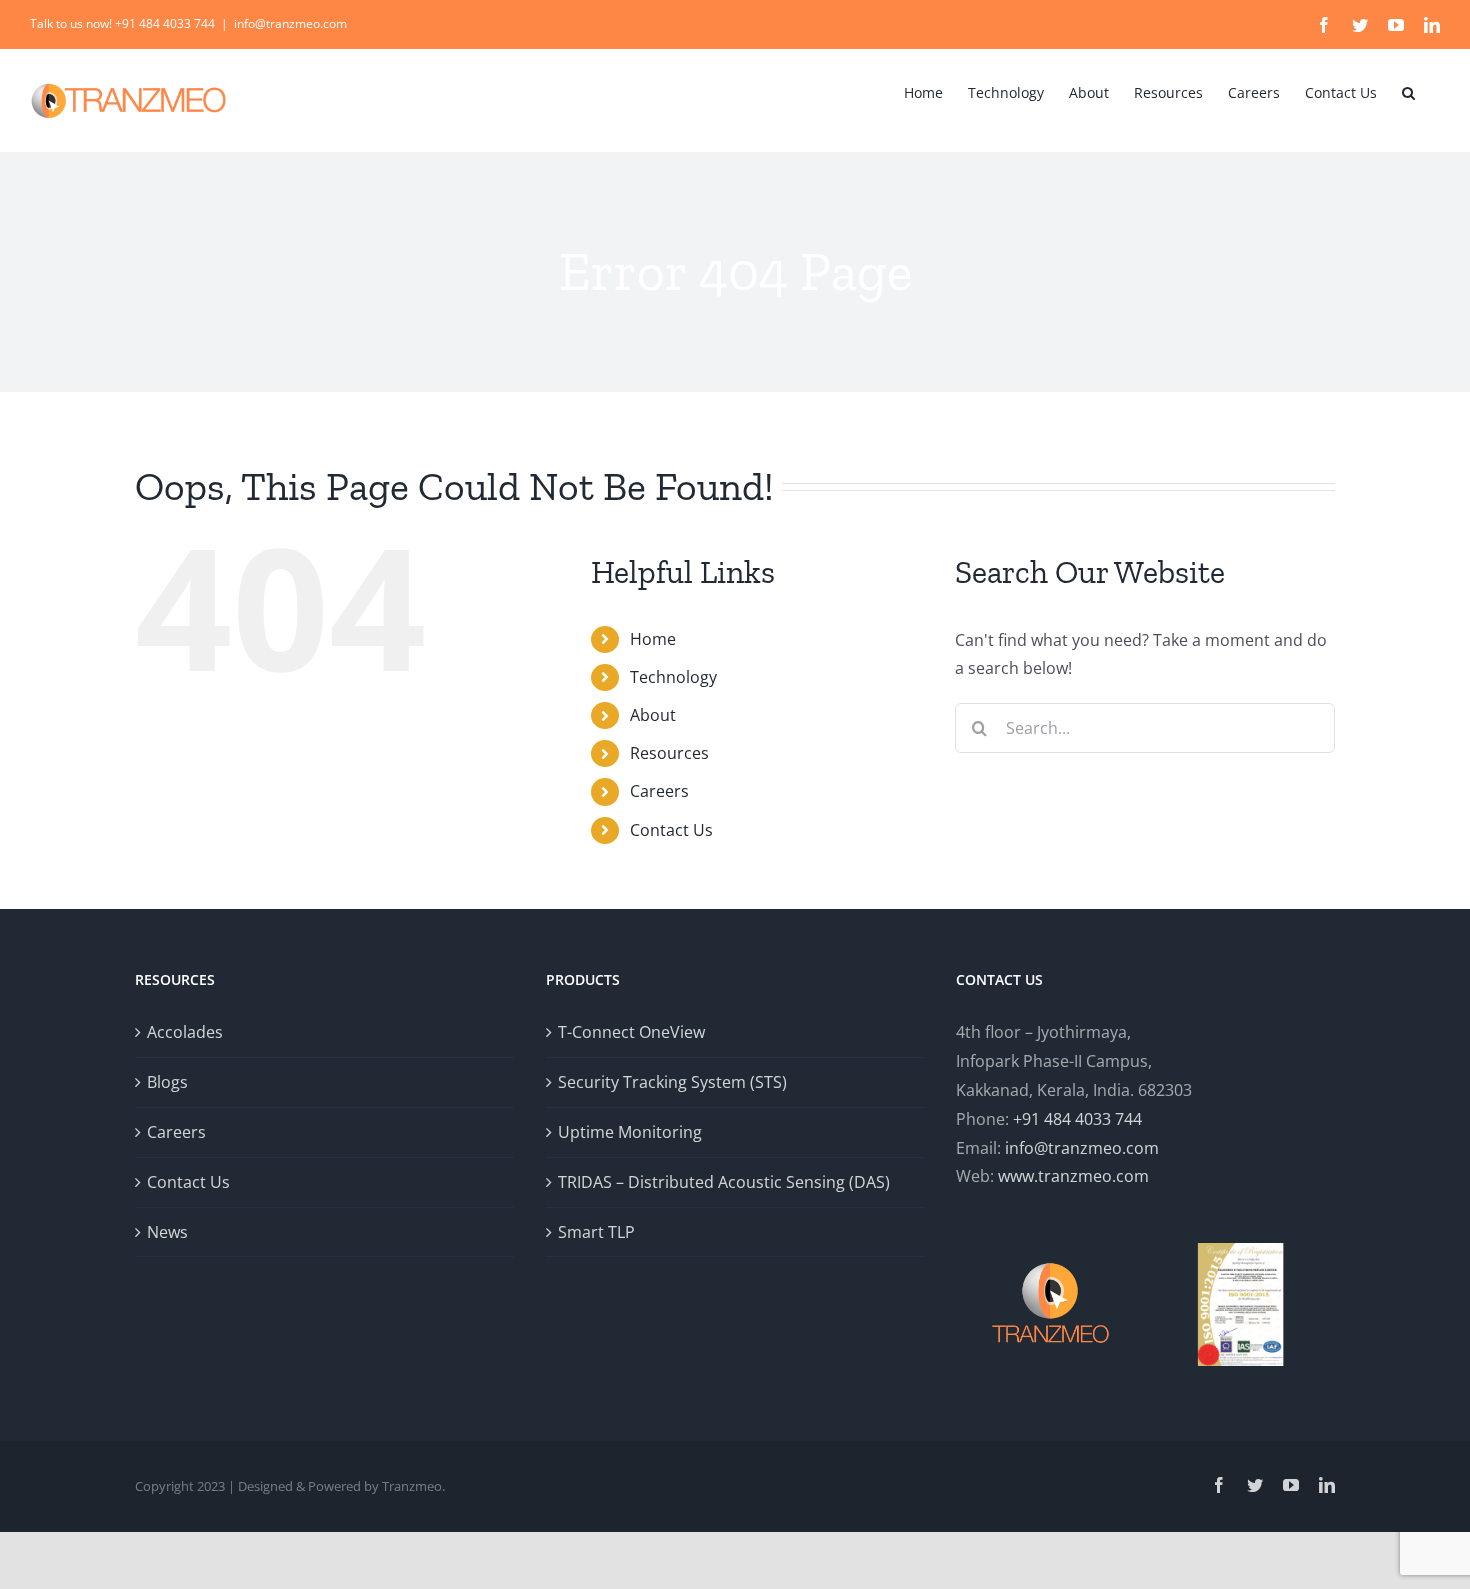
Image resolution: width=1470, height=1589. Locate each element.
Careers (659, 791)
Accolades (185, 1032)
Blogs (167, 1082)
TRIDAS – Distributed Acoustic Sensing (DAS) (724, 1182)
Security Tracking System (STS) (672, 1082)
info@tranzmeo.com (290, 23)
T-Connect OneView (631, 1032)
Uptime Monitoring (630, 1132)
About (653, 715)
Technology (673, 677)
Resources (669, 753)
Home (653, 639)
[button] (1408, 91)
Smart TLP (596, 1232)
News (167, 1232)
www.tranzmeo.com (1073, 1176)
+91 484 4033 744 (1077, 1119)
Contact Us (671, 830)
